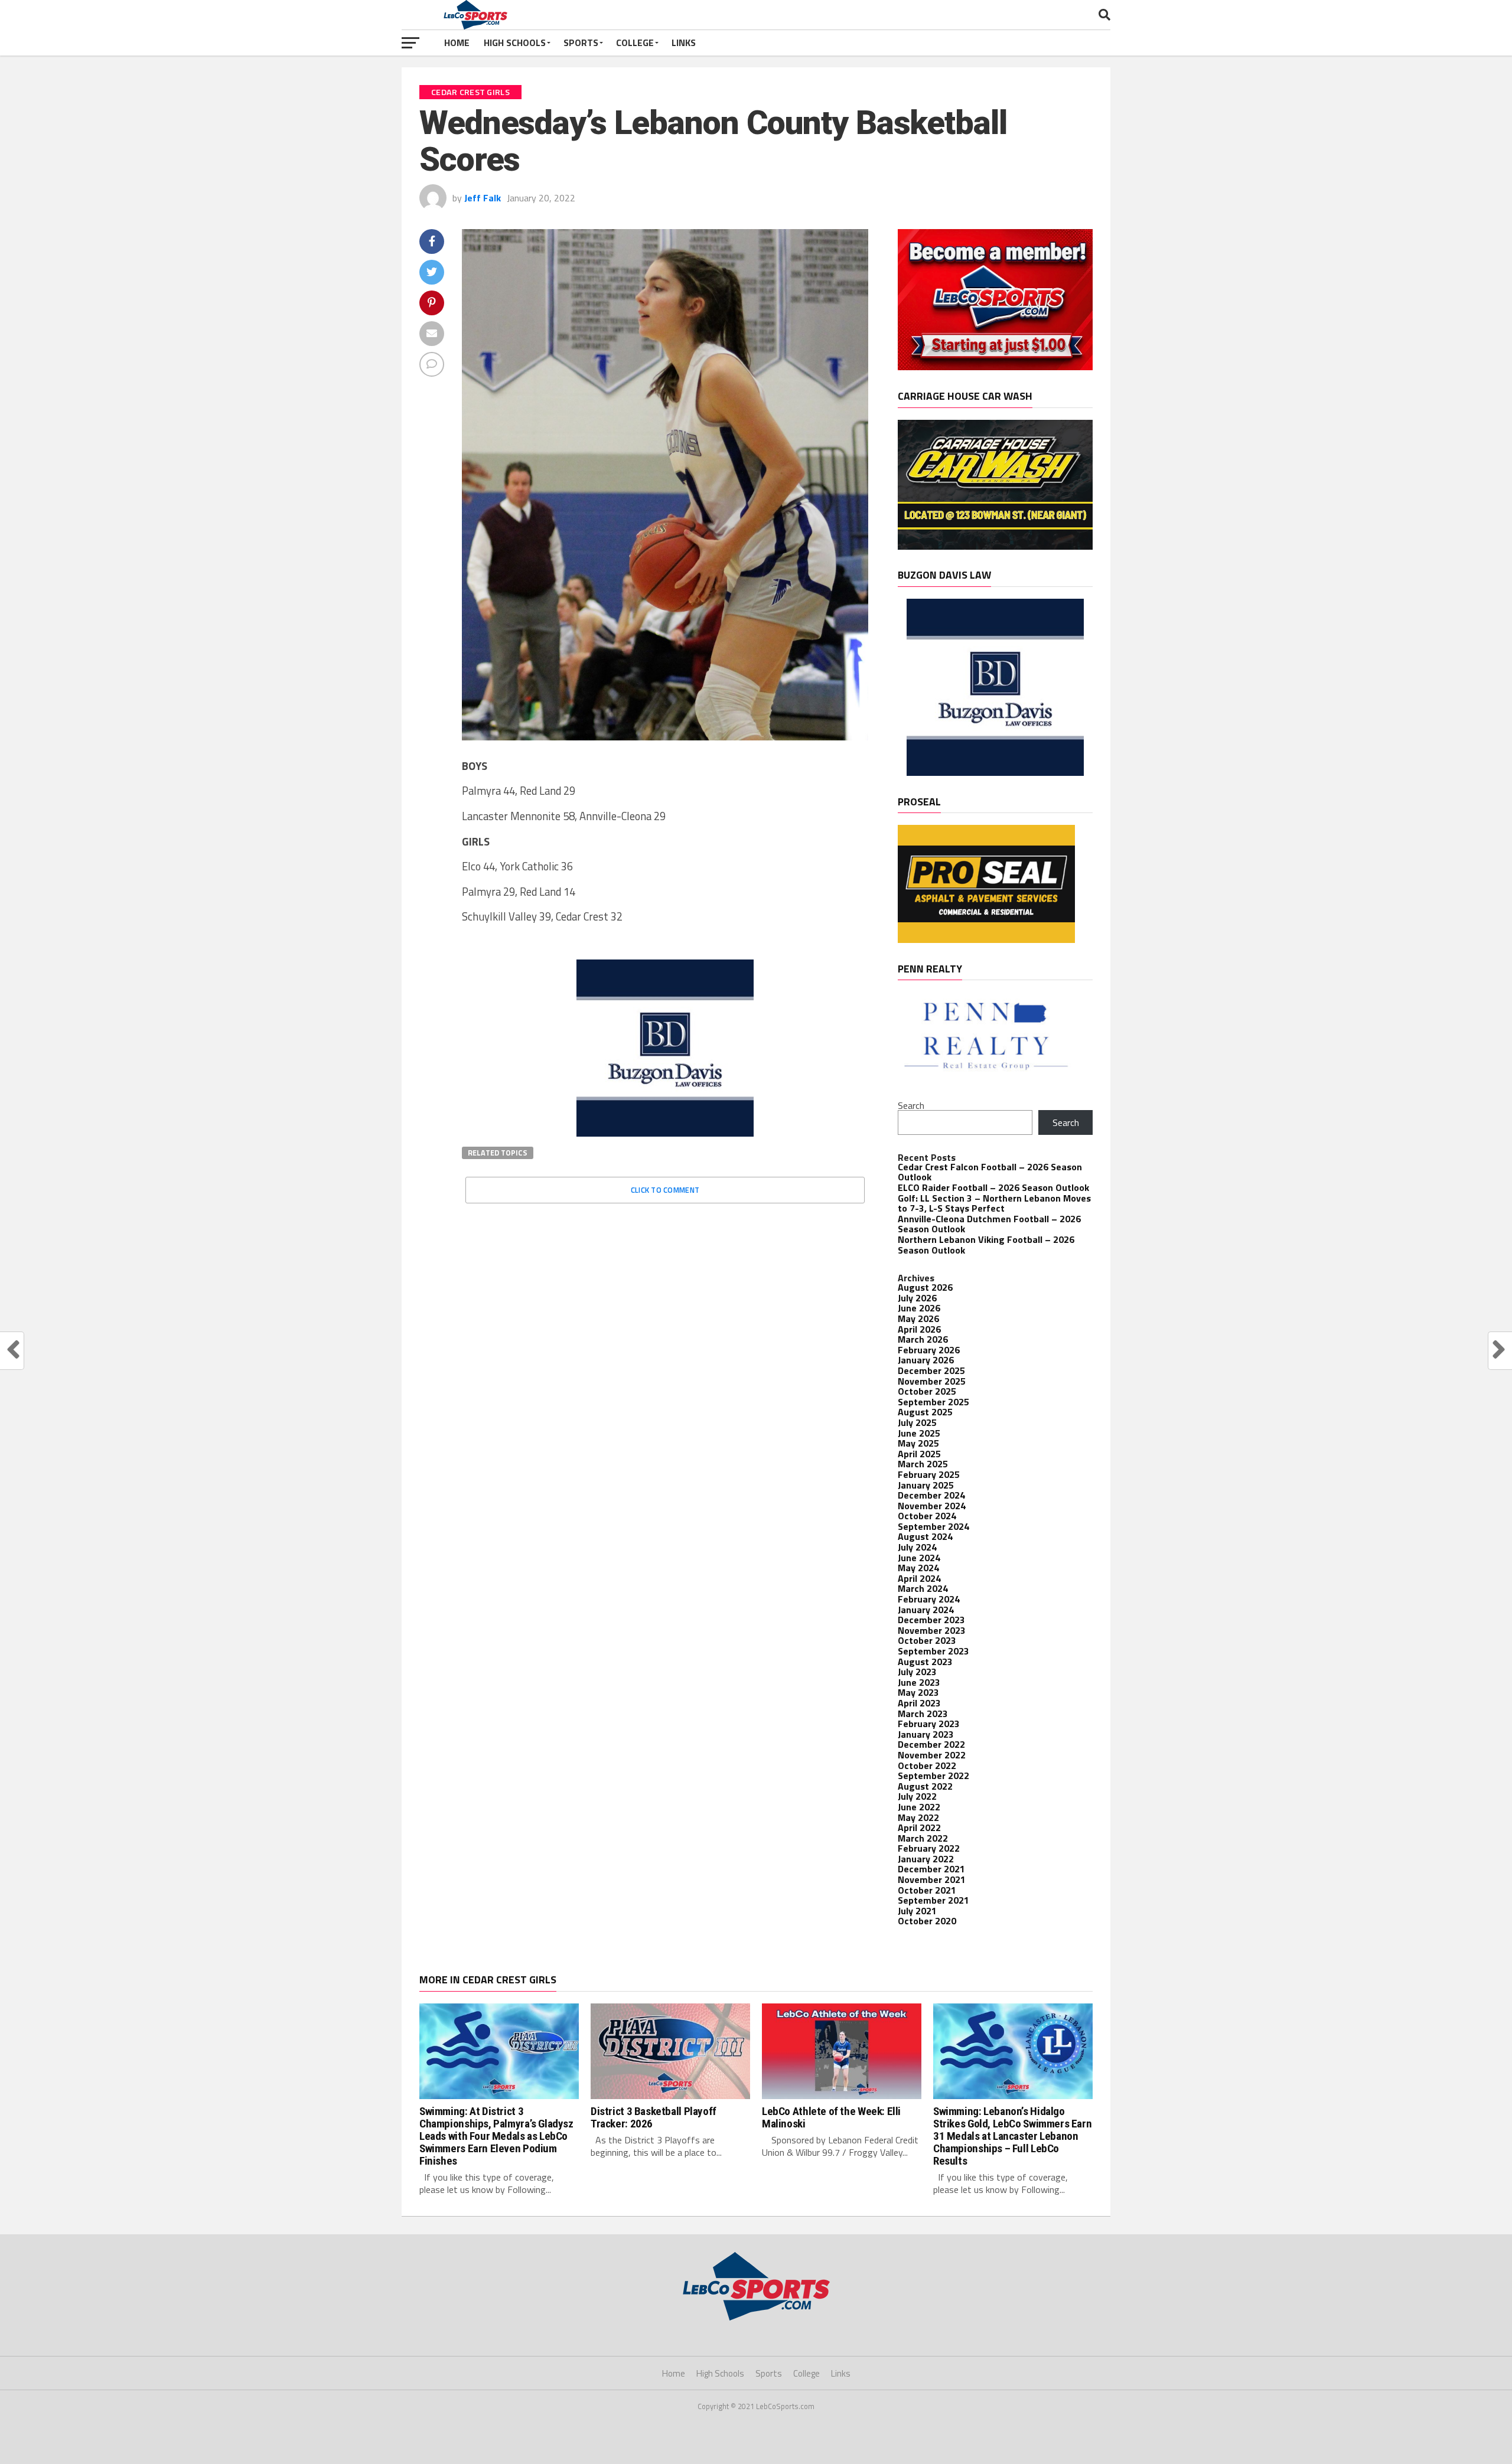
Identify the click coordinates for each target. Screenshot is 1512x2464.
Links (684, 43)
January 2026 (926, 1360)
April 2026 (919, 1329)
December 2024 (931, 1495)
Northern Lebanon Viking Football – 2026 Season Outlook (986, 1245)
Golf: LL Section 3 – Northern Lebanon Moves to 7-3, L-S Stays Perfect (994, 1203)
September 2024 (933, 1526)
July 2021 (917, 1911)
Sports (581, 43)
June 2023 (919, 1682)
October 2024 (927, 1516)
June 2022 (919, 1807)
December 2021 (931, 1869)
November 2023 (932, 1630)
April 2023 (919, 1703)
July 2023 (917, 1672)
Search (911, 1105)
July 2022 (917, 1796)
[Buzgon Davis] (665, 1133)
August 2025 (925, 1412)
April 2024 (919, 1578)
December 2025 (931, 1370)
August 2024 (925, 1536)
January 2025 (926, 1485)
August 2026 (925, 1287)
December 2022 (931, 1744)
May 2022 (918, 1817)
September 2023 (933, 1651)
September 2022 (933, 1776)
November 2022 (932, 1755)
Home (457, 43)
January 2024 (926, 1610)
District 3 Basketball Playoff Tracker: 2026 (654, 2117)
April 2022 (919, 1827)
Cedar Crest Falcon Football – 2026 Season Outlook (990, 1172)
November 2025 (932, 1381)
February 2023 (929, 1724)
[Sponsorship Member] (995, 367)
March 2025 (923, 1464)
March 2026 (923, 1339)
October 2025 (927, 1391)
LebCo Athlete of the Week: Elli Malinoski (831, 2117)
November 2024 (932, 1506)
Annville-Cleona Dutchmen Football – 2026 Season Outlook (989, 1224)
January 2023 (926, 1734)
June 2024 (919, 1558)
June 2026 (919, 1308)
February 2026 (929, 1350)
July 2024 (917, 1547)
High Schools (515, 43)
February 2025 (929, 1474)
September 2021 (933, 1900)
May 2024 (918, 1568)
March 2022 (923, 1838)
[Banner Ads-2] (995, 546)
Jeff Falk (483, 198)
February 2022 (929, 1848)
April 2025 (919, 1454)
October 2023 (927, 1640)
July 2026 (917, 1298)
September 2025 (933, 1402)
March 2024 (923, 1588)
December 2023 (931, 1620)
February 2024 (929, 1599)
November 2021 (932, 1879)
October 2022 (927, 1765)
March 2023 (923, 1714)
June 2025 (919, 1433)
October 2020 (927, 1921)
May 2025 (918, 1443)
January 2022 (926, 1859)
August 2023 (925, 1662)
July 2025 (917, 1422)
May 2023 (918, 1692)
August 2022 (925, 1786)
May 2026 (918, 1319)
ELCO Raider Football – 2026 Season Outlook (993, 1187)
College (635, 43)
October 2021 (927, 1890)
